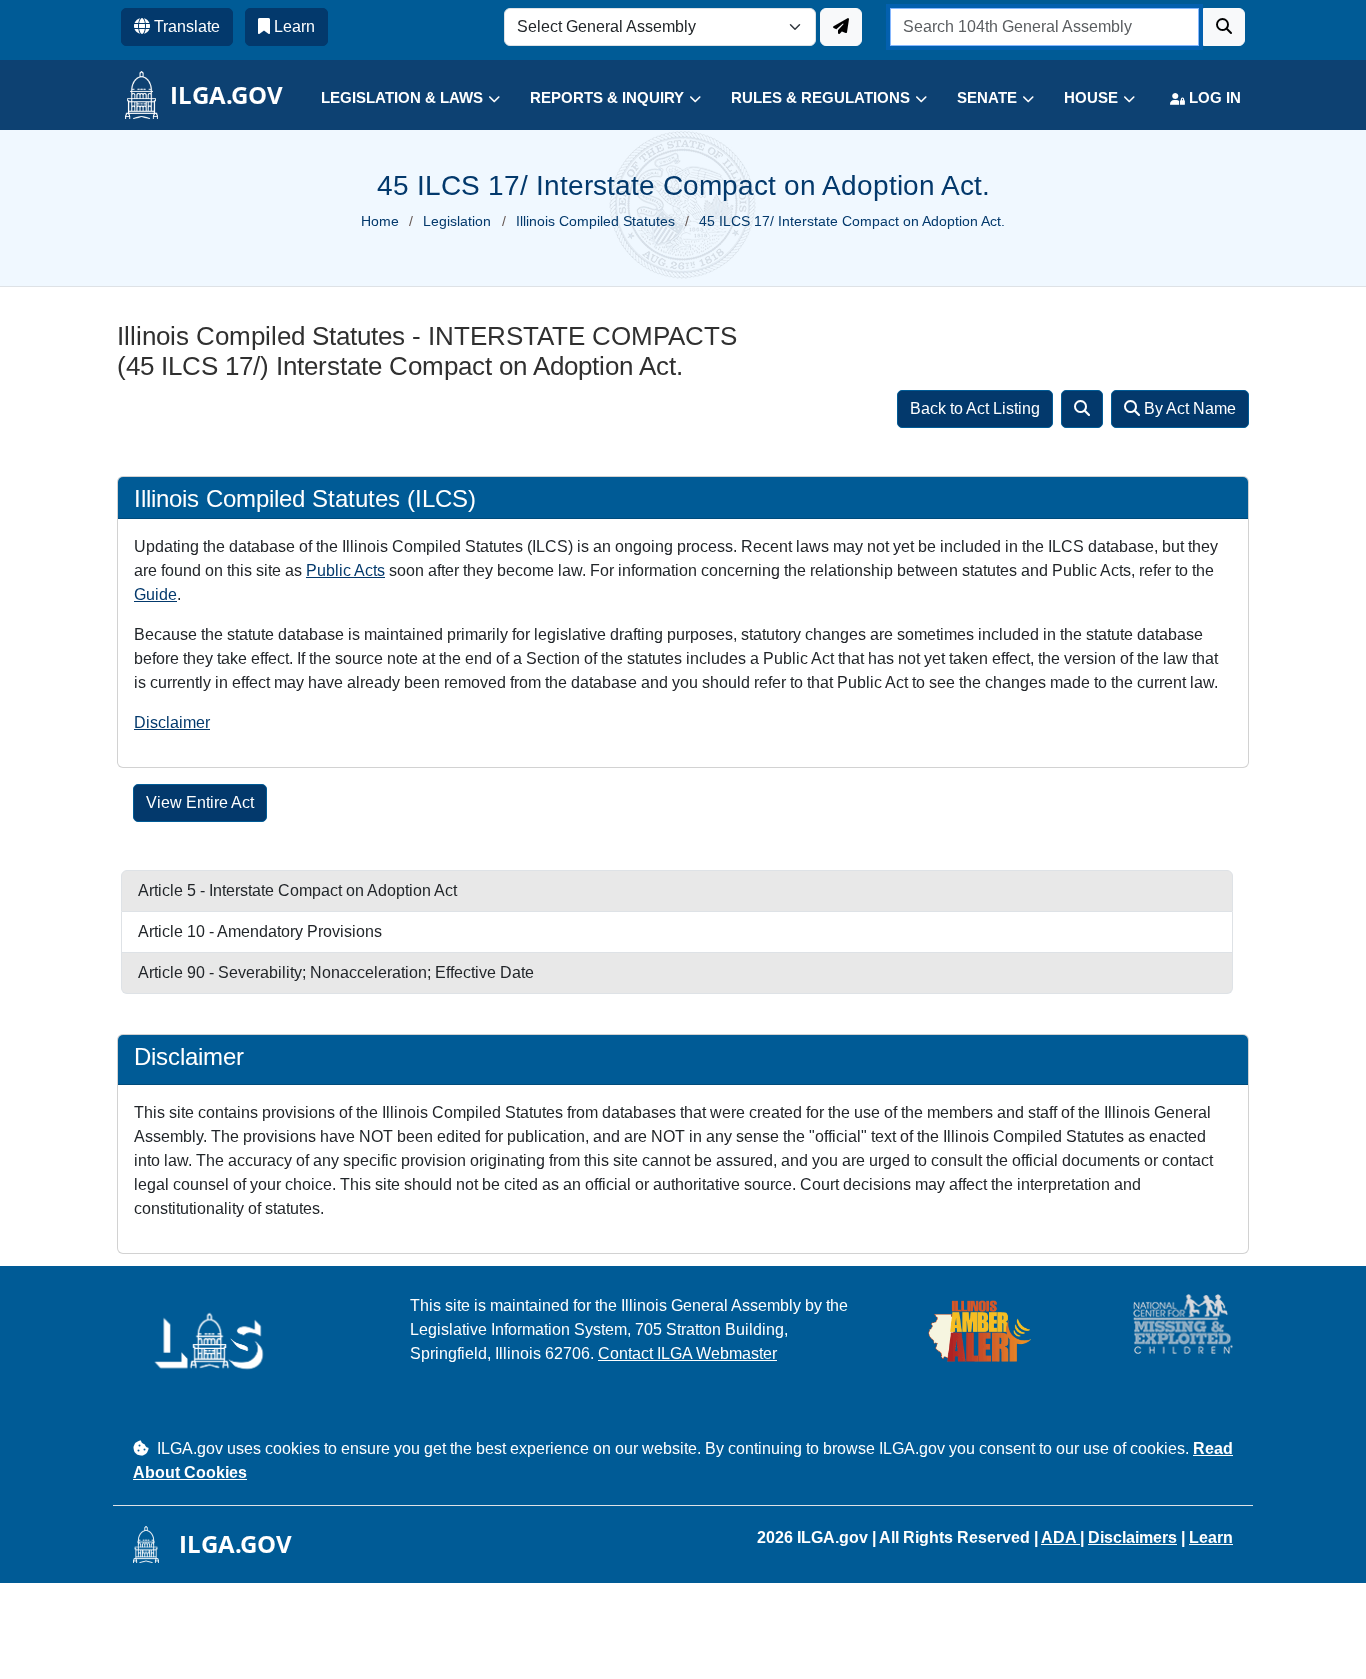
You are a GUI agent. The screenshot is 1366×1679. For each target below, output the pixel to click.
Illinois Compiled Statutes (595, 221)
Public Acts (345, 570)
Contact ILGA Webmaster (687, 1353)
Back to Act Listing (975, 408)
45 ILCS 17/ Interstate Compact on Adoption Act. (852, 221)
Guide (155, 594)
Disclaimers (1132, 1537)
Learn (1211, 1537)
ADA (1060, 1537)
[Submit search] (1224, 27)
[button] (395, 98)
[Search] (1082, 409)
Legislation (457, 221)
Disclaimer (172, 722)
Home (380, 221)
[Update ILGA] (841, 27)
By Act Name (1188, 408)
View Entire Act (200, 802)
